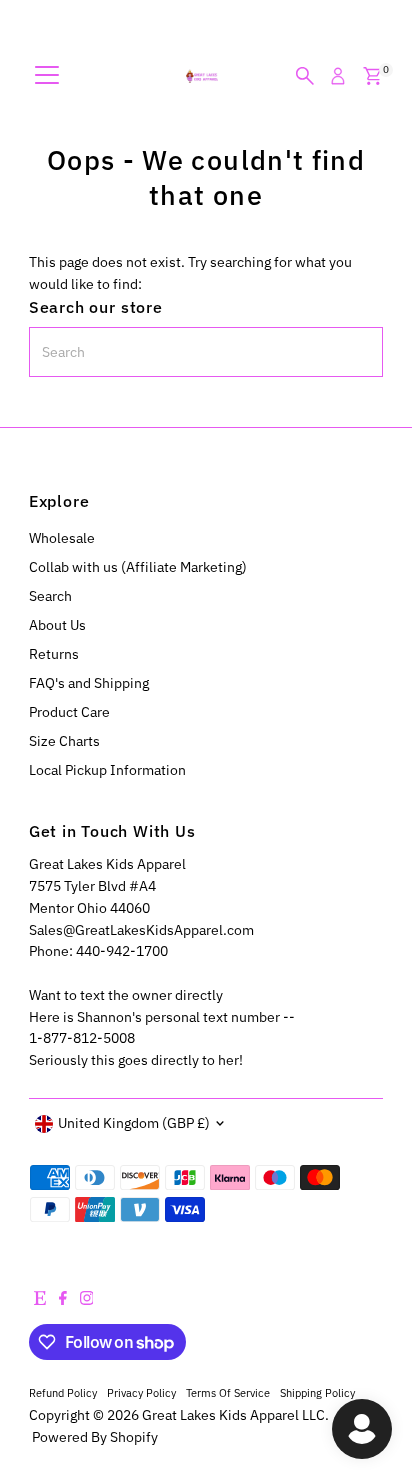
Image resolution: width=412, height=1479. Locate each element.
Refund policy (63, 1392)
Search (50, 596)
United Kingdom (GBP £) (134, 1123)
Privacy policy (141, 1392)
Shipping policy (317, 1392)
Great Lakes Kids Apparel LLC (233, 1415)
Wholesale (62, 538)
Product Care (69, 712)
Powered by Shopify (95, 1437)
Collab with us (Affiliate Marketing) (138, 567)
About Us (57, 625)
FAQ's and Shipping (89, 683)
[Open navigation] (47, 76)
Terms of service (228, 1392)
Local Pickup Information (107, 770)
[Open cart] (372, 76)
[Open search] (305, 76)
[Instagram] (87, 1300)
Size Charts (64, 741)
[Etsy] (40, 1300)
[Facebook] (63, 1300)
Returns (54, 654)
